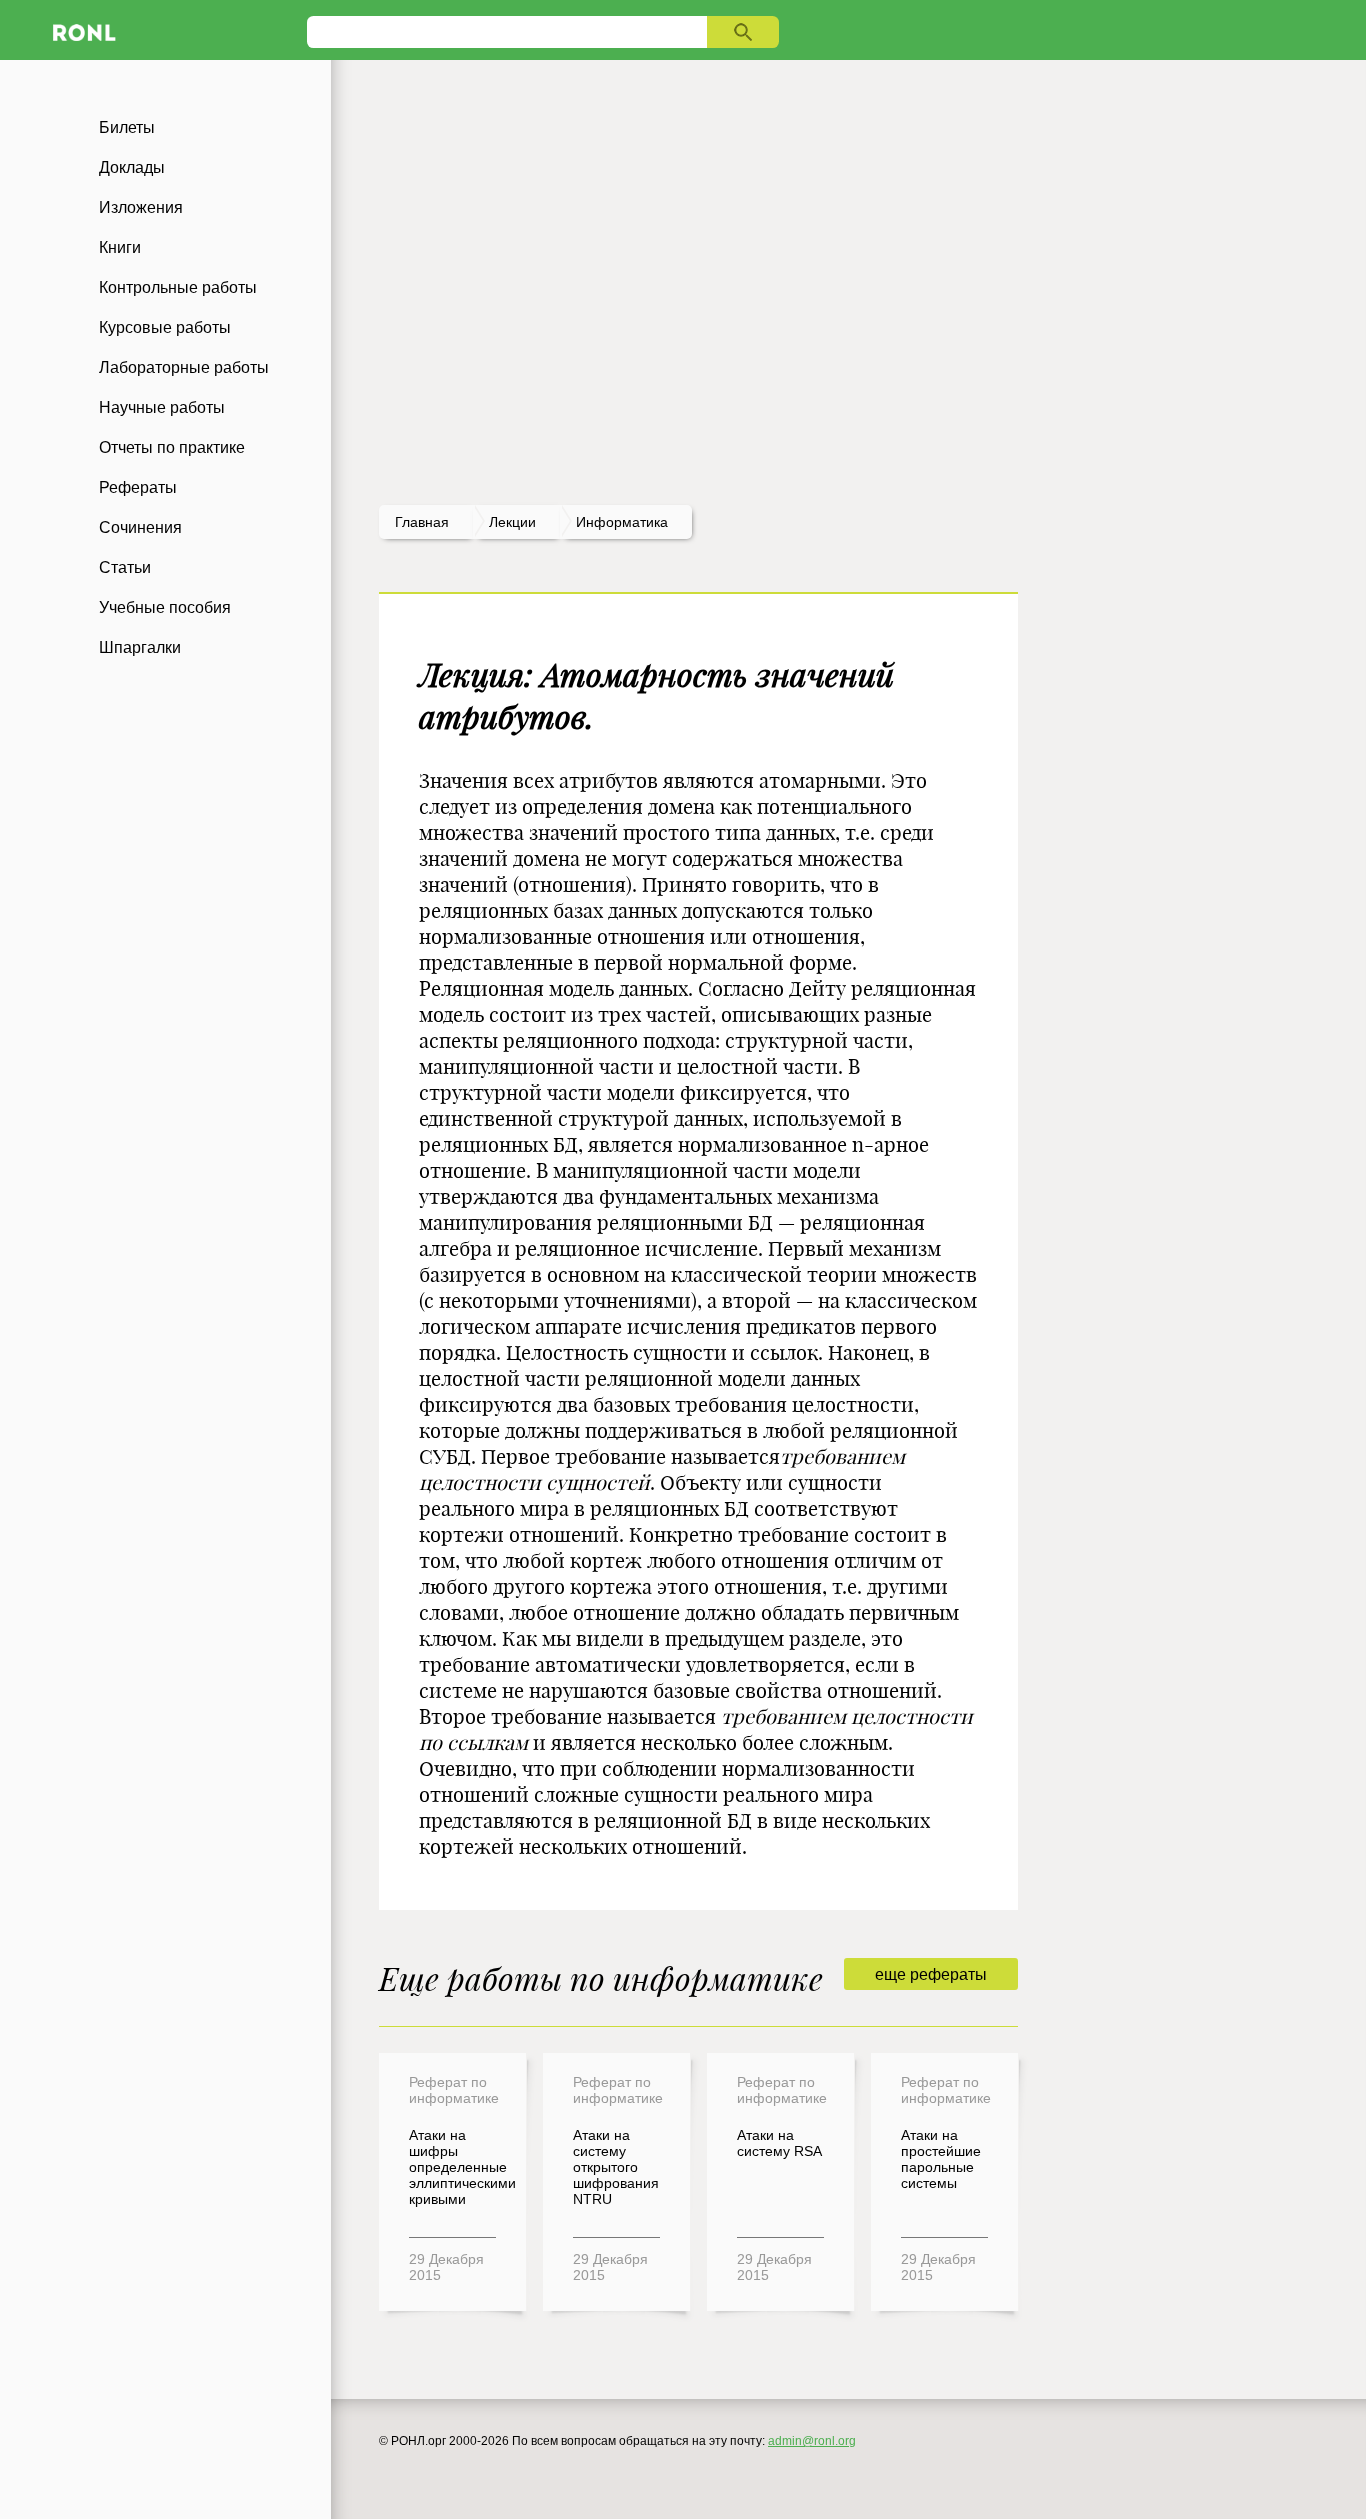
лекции (512, 522)
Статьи (125, 567)
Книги (120, 247)
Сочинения (140, 527)
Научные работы (162, 407)
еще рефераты (931, 1974)
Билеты (127, 127)
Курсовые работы (165, 327)
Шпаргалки (140, 647)
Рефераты (138, 487)
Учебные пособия (165, 607)
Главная (422, 522)
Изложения (141, 207)
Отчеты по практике (172, 447)
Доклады (132, 167)
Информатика (622, 522)
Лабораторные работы (184, 367)
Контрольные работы (178, 287)
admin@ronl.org (812, 2441)
